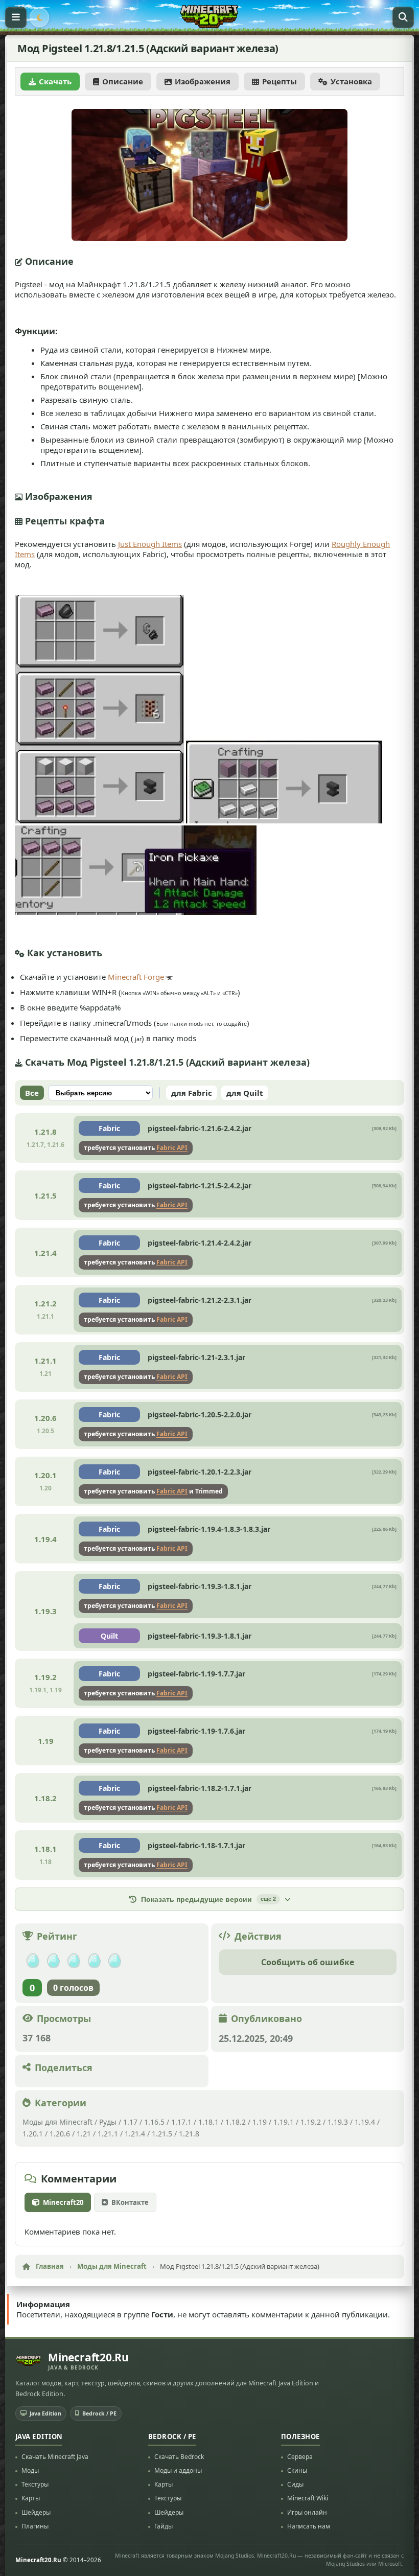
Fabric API (172, 1148)
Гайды (164, 2526)
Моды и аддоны (178, 2470)
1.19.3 (338, 2122)
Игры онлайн (307, 2512)
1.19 (260, 2122)
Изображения (203, 81)
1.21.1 (108, 2134)
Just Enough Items (150, 544)
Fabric (109, 1128)
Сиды (295, 2484)
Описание (123, 81)
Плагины (35, 2526)
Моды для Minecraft (57, 2122)
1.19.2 (311, 2122)
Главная (50, 2266)
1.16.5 (154, 2122)
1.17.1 (181, 2122)
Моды (30, 2470)
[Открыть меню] (16, 17)
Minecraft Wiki (308, 2498)
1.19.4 (365, 2122)
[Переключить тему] (39, 17)
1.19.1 (284, 2122)
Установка (351, 81)
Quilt (109, 1636)
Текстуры (35, 2484)
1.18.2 (236, 2122)
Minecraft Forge (136, 977)
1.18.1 (208, 2122)
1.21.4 (135, 2134)
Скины (297, 2470)
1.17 (130, 2122)
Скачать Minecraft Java (55, 2457)
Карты (31, 2498)
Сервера (300, 2457)
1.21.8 (189, 2134)
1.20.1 (33, 2134)
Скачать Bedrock (179, 2457)
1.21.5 (162, 2134)
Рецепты (280, 81)
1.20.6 (60, 2134)
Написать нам (309, 2526)
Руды (108, 2122)
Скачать (55, 81)
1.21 (84, 2134)
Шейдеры (36, 2512)
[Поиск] (403, 17)
